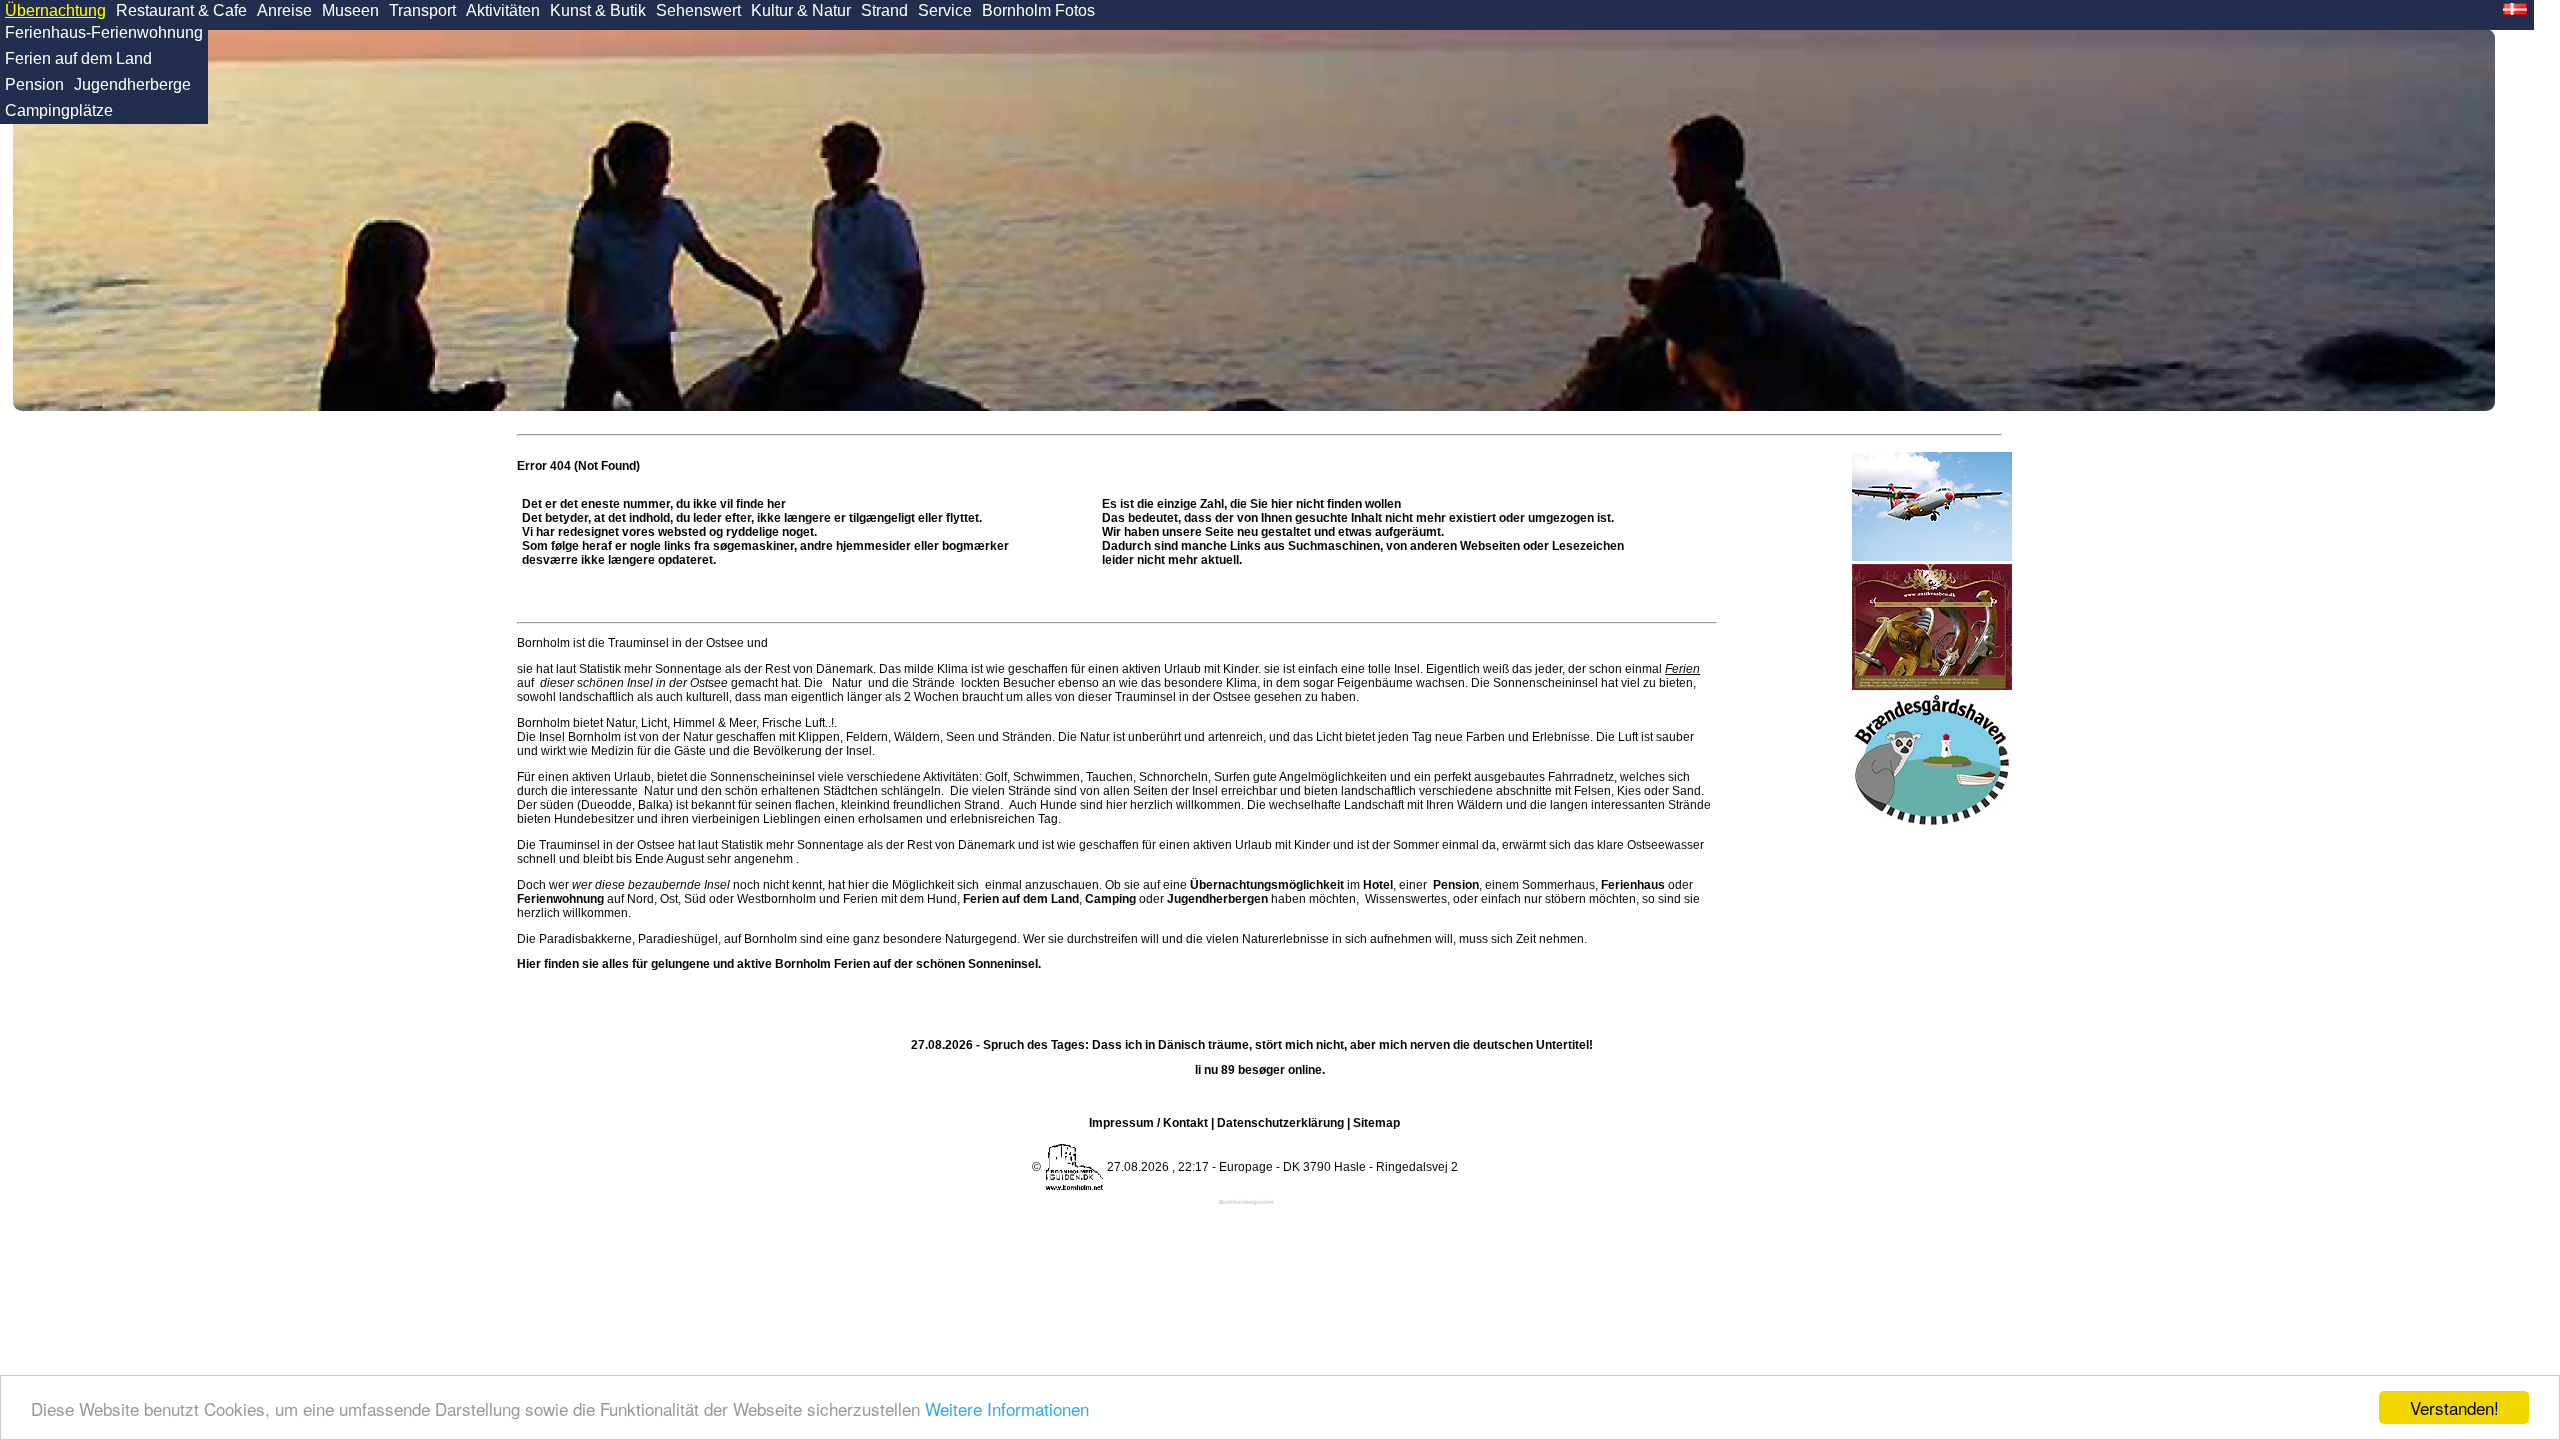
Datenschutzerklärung (1280, 1123)
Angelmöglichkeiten (1332, 777)
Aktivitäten (503, 10)
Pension (34, 84)
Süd (695, 899)
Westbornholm (776, 899)
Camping (1110, 899)
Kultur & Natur (801, 10)
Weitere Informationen (1007, 1408)
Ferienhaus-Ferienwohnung (104, 32)
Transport (422, 10)
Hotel (1378, 885)
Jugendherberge (132, 84)
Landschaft (1374, 805)
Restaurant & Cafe (181, 10)
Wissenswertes (1406, 899)
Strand (884, 10)
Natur (847, 683)
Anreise (284, 10)
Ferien (1682, 669)
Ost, (670, 899)
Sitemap (1376, 1123)
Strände (933, 683)
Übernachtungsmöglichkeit (1267, 885)
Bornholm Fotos (1038, 10)
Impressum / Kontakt (1148, 1123)
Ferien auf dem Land (78, 58)
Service (945, 10)
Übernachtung (55, 10)
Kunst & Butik (598, 10)
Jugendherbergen (1217, 899)
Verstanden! (2454, 1407)
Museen (350, 10)
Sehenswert (698, 10)
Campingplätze (59, 110)
